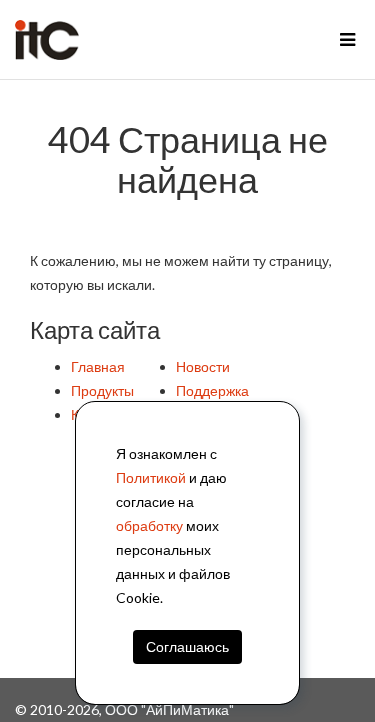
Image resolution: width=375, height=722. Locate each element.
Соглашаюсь (187, 646)
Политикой (151, 477)
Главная (98, 366)
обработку (149, 525)
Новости (203, 366)
